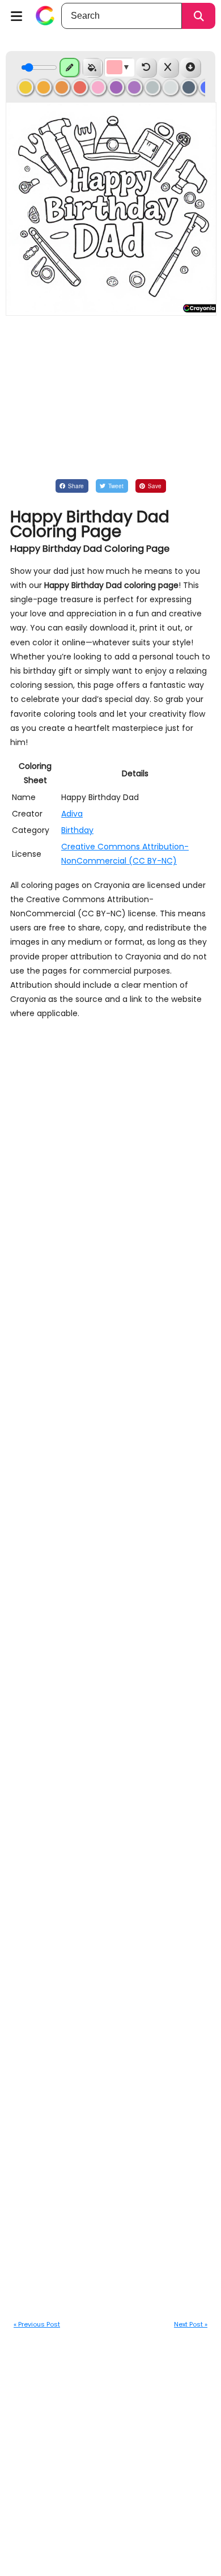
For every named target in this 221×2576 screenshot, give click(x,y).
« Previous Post (37, 2324)
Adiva (72, 814)
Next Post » (191, 2324)
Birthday (77, 830)
